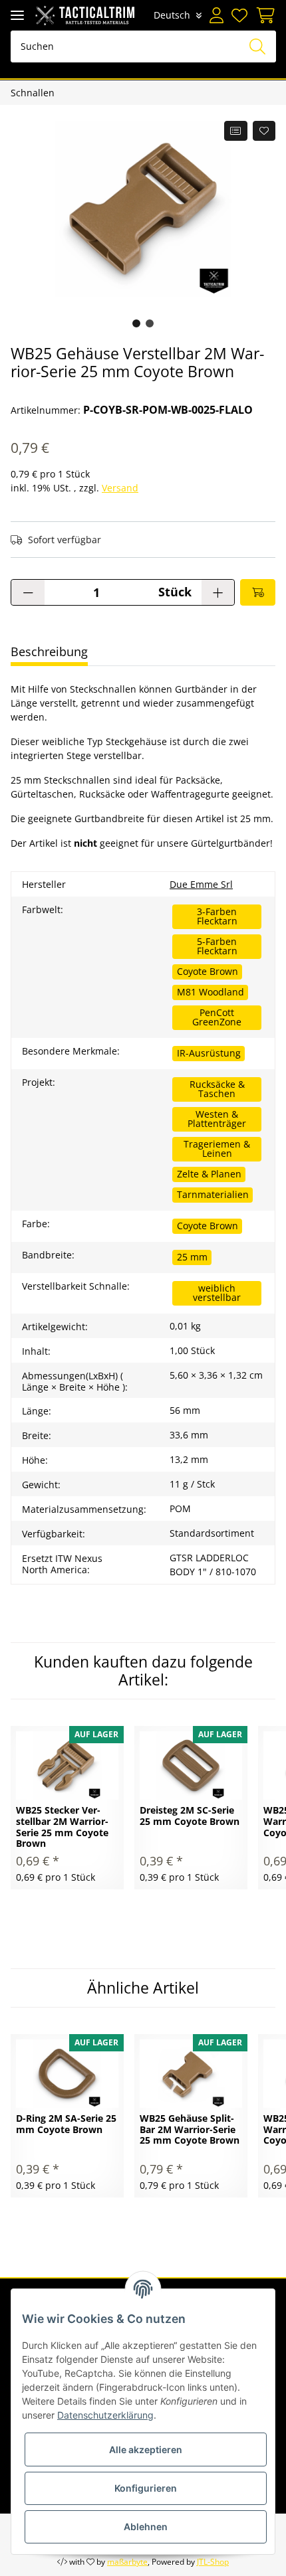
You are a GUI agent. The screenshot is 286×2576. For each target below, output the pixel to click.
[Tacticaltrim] (85, 15)
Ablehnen (146, 2527)
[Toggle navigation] (17, 15)
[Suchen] (257, 46)
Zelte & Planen (209, 1174)
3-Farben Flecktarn (217, 916)
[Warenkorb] (263, 15)
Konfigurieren (146, 2488)
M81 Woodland (211, 992)
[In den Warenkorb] (258, 592)
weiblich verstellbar (217, 1293)
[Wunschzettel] (239, 15)
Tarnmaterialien (213, 1194)
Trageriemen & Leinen (217, 1149)
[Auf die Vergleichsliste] (236, 131)
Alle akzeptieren (146, 2449)
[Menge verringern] (28, 592)
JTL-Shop (213, 2562)
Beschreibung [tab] (49, 651)
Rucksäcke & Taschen (217, 1089)
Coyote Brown (208, 971)
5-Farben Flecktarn (217, 946)
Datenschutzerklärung (105, 2415)
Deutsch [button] (172, 15)
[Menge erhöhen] (218, 592)
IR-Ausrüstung (209, 1053)
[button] (216, 15)
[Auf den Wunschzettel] (264, 131)
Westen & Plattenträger (217, 1119)
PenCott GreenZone (217, 1017)
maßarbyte (127, 2562)
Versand (120, 488)
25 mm (192, 1257)
